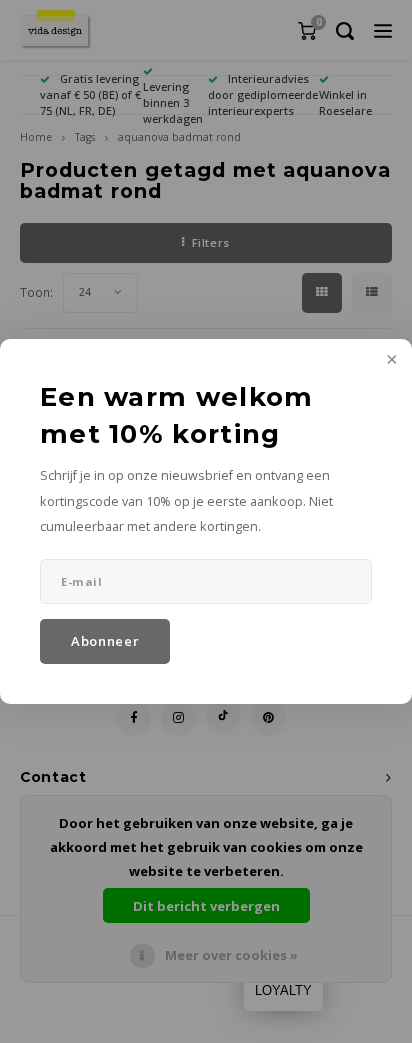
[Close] (390, 361)
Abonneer (105, 641)
